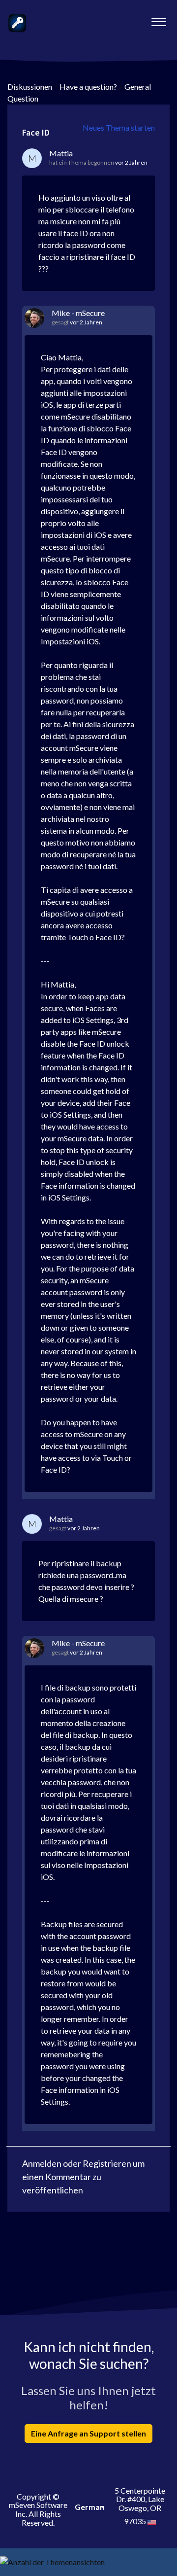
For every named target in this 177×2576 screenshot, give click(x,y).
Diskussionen (30, 87)
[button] (159, 19)
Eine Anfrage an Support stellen (88, 2433)
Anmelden (42, 2163)
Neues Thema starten (119, 127)
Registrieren (107, 2163)
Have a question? (88, 87)
